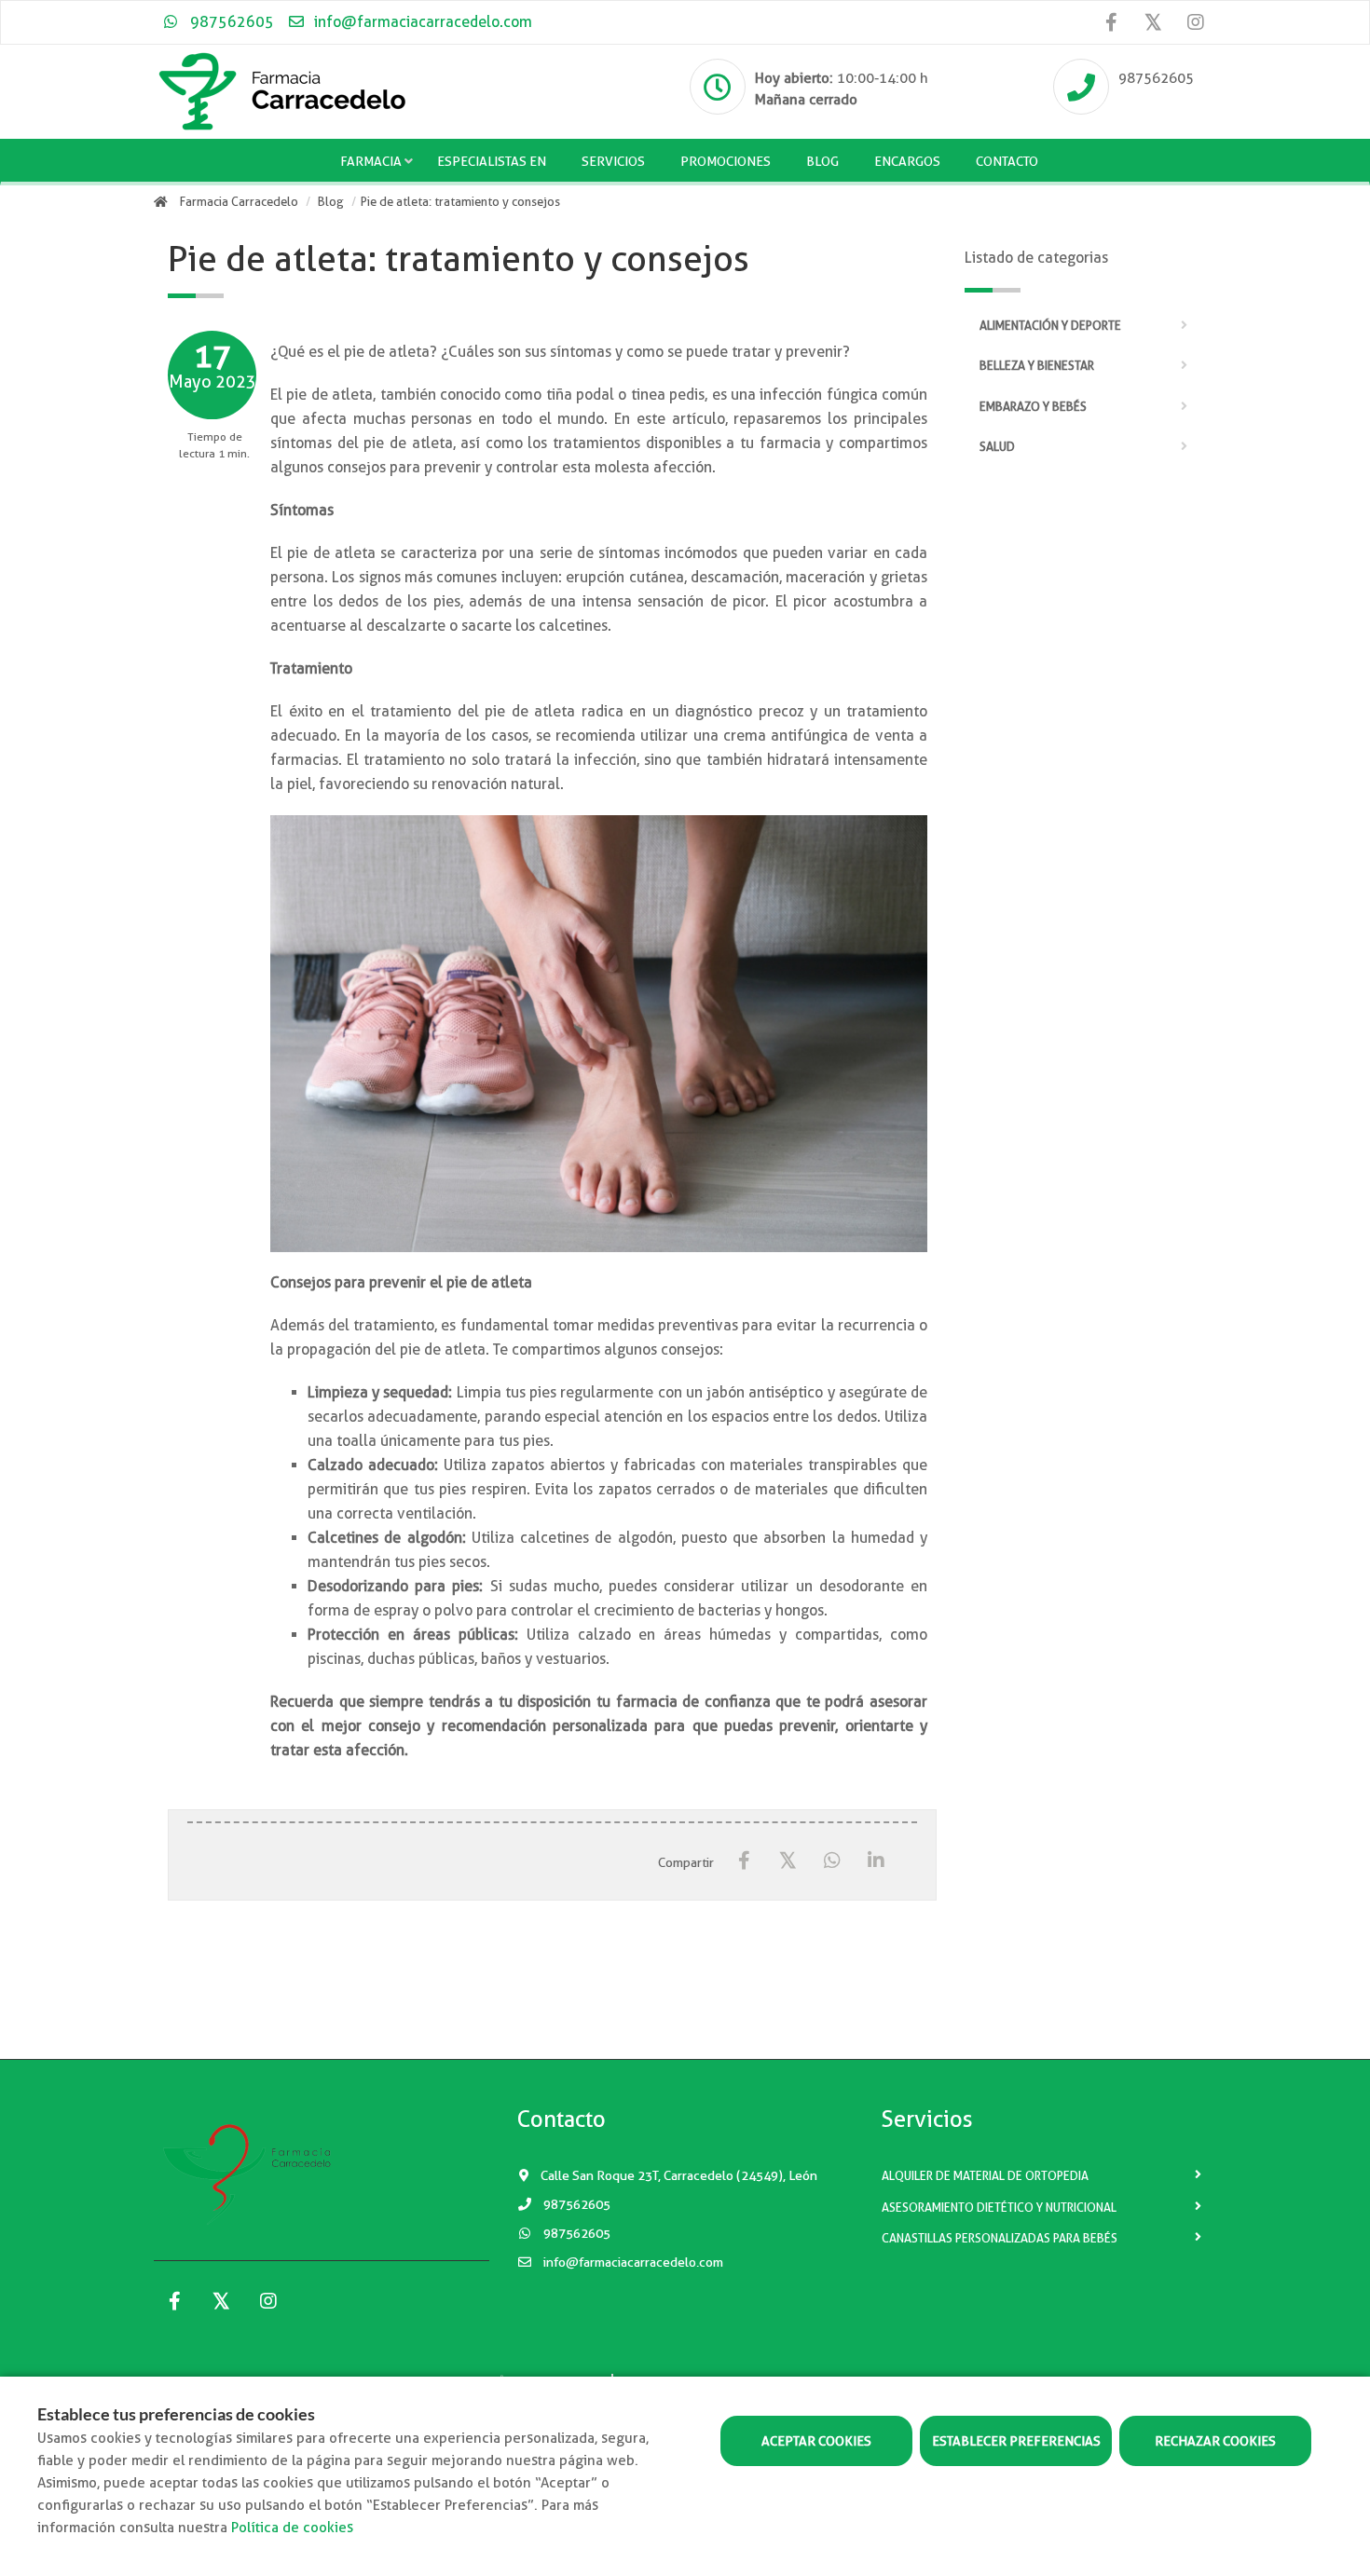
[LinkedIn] (876, 1861)
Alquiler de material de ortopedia (985, 2176)
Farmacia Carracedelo (239, 202)
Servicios (613, 161)
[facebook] (1111, 23)
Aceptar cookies (816, 2441)
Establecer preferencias (1016, 2441)
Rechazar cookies (1215, 2441)
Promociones (726, 161)
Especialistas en (492, 161)
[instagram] (1195, 23)
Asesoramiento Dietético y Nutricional (999, 2208)
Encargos (907, 161)
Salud (997, 447)
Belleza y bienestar (1037, 366)
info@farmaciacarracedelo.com (421, 22)
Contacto (1007, 161)
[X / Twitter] (788, 1860)
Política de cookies (292, 2528)
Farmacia (371, 161)
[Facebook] (744, 1861)
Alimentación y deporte (1050, 326)
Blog (822, 161)
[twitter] (1153, 22)
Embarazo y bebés (1033, 407)
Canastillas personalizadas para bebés (1000, 2238)
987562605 (230, 22)
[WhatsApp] (832, 1861)
